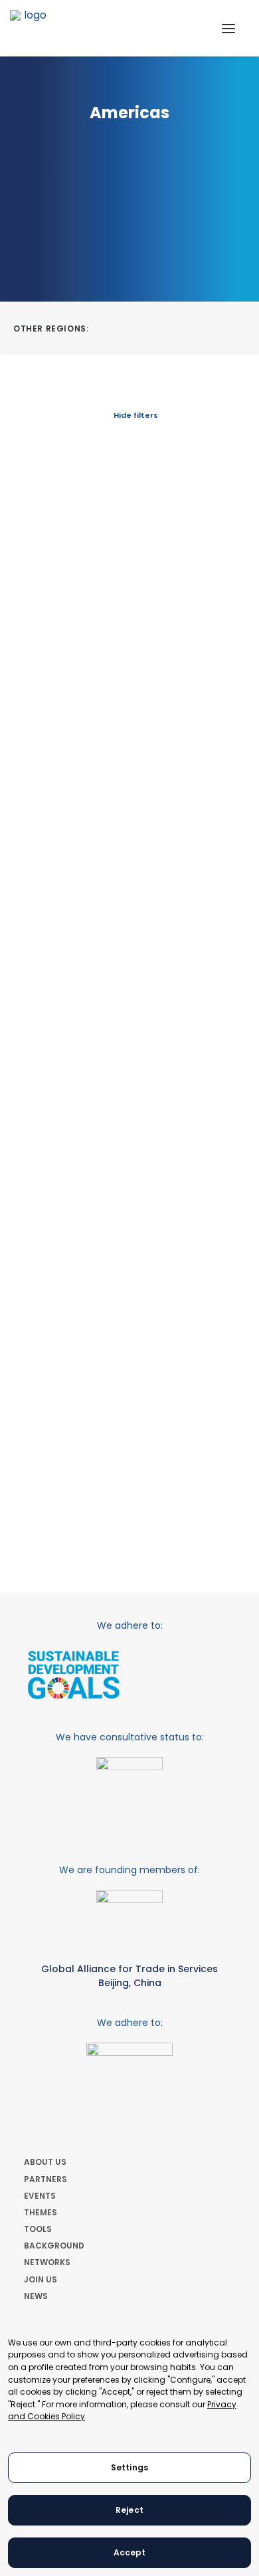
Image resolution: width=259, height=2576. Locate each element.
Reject (129, 2510)
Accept (130, 2552)
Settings (129, 2467)
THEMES (41, 2212)
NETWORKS (47, 2262)
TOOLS (38, 2229)
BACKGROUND (54, 2246)
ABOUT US (45, 2162)
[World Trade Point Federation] (30, 30)
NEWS (36, 2296)
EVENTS (40, 2196)
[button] (228, 28)
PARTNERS (45, 2179)
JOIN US (41, 2279)
